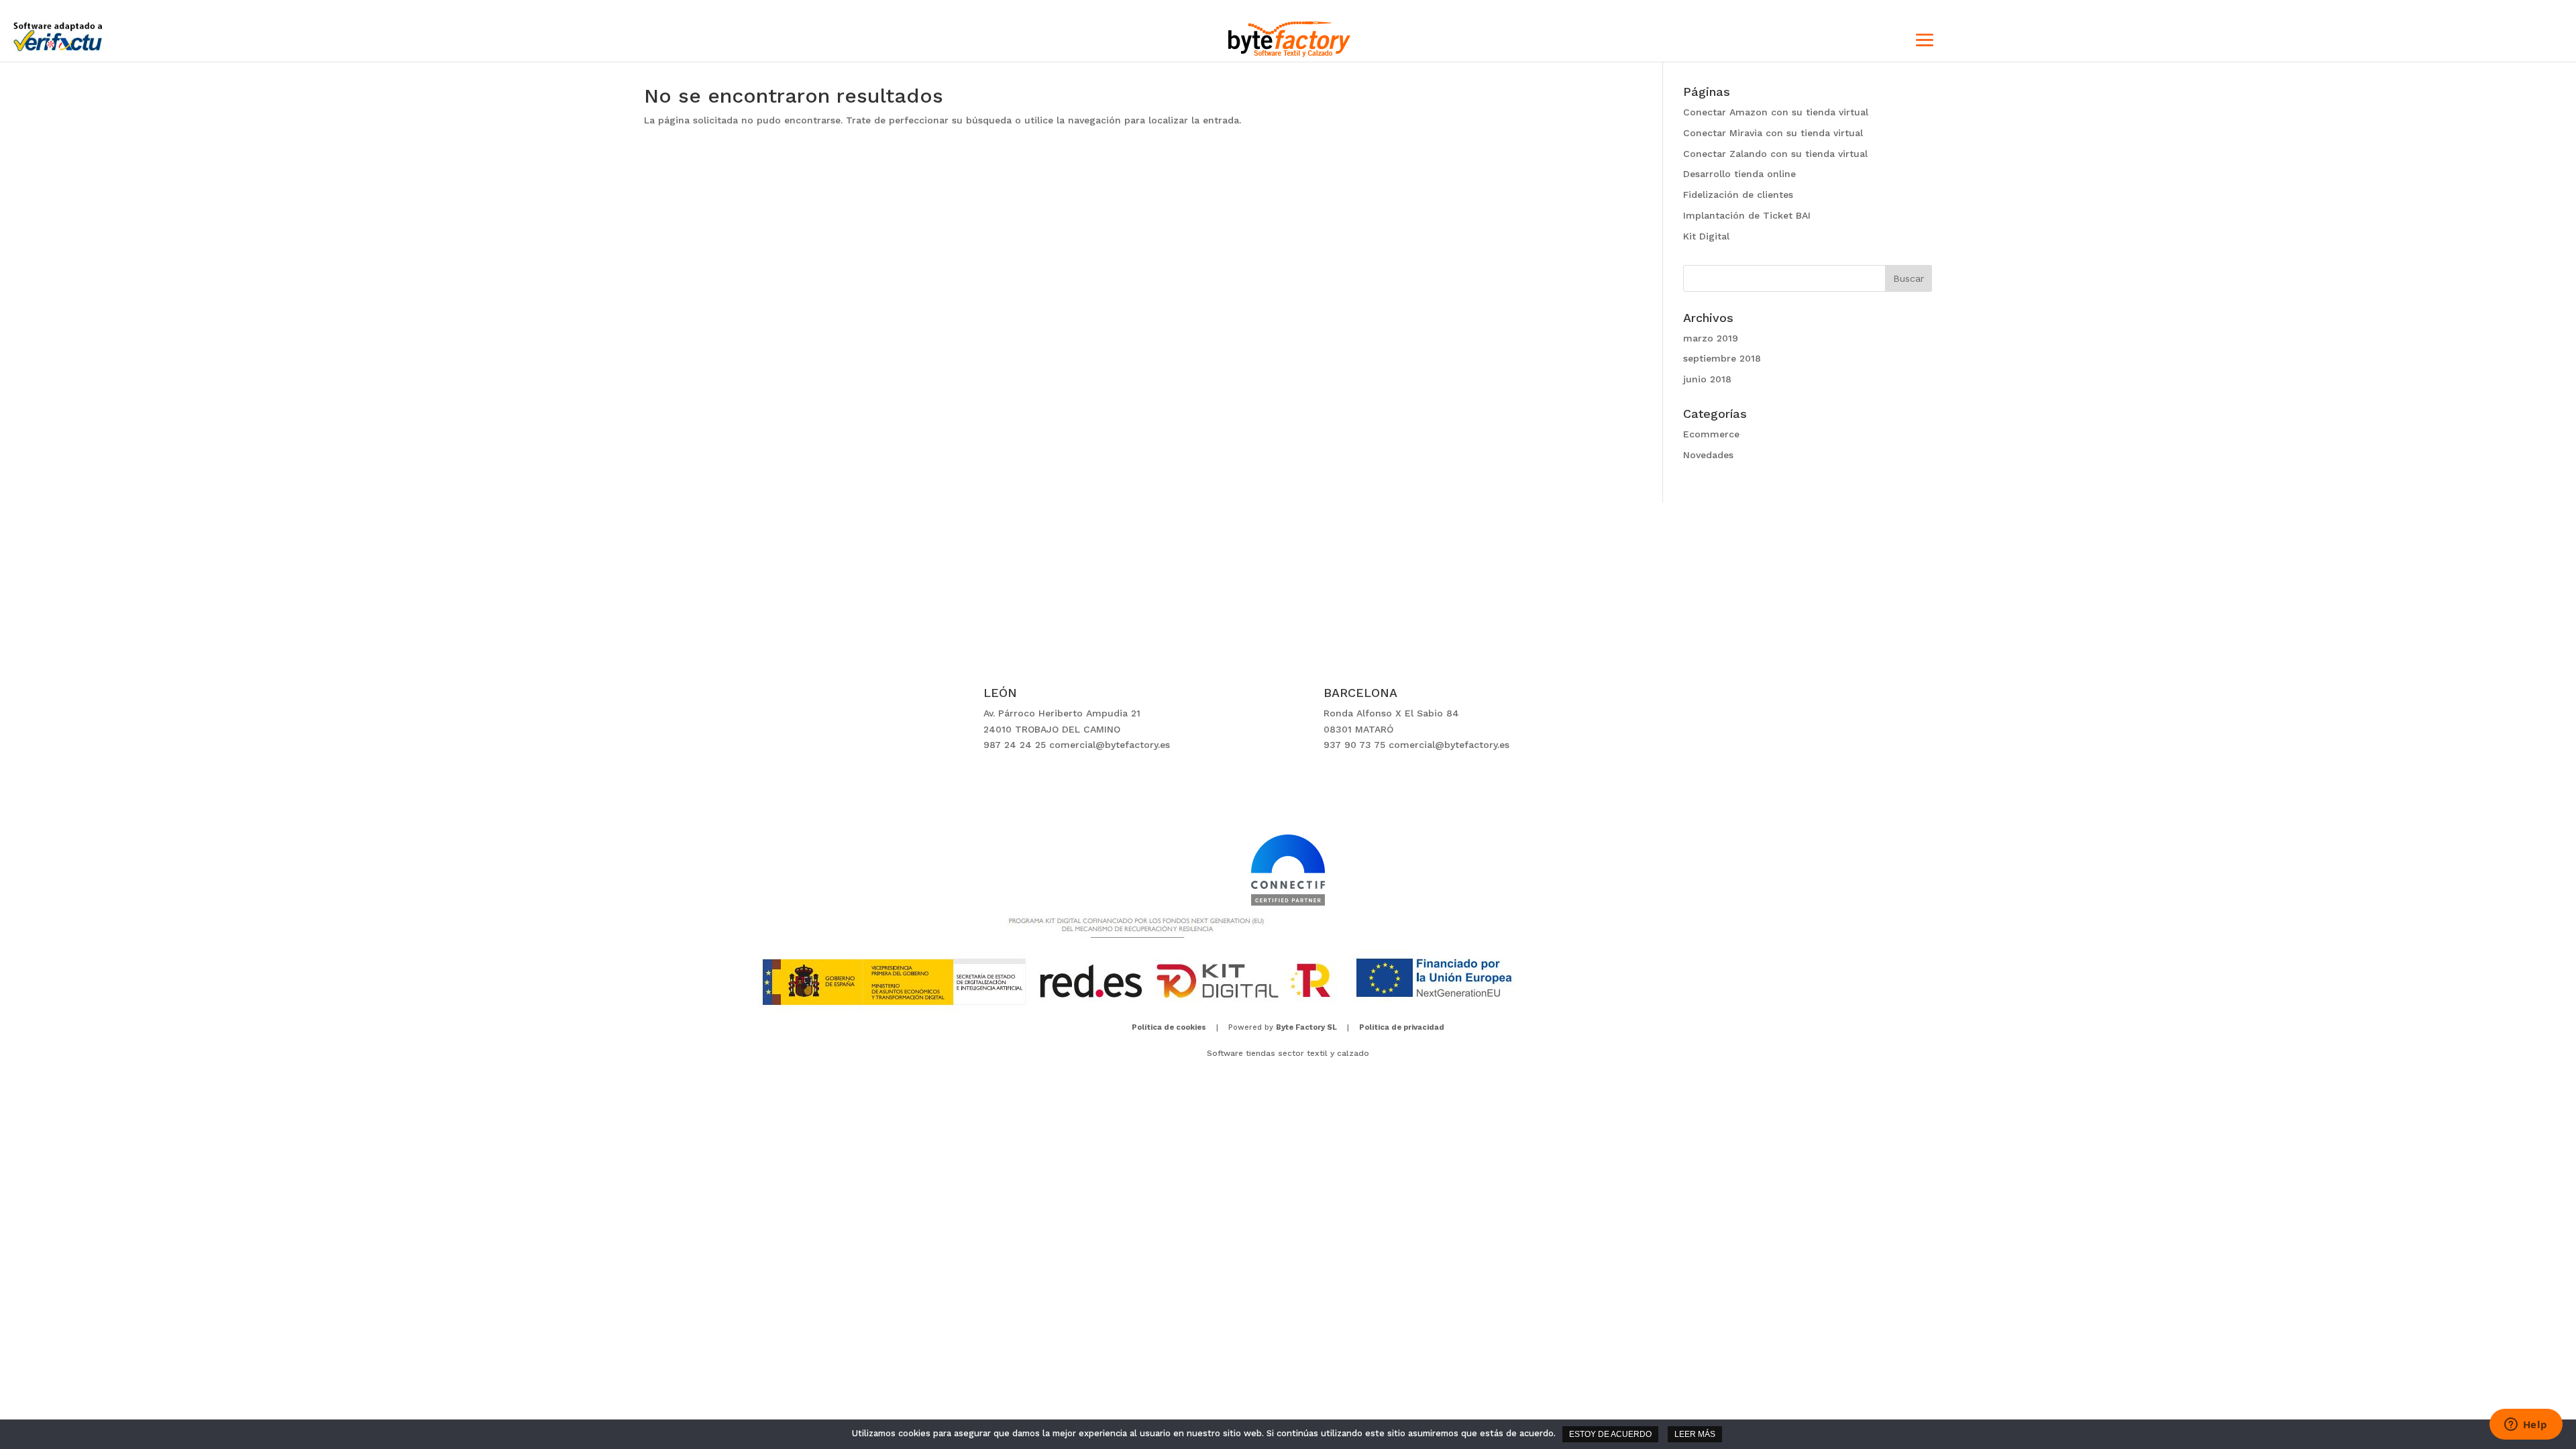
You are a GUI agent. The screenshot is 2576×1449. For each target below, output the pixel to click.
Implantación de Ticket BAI (1747, 215)
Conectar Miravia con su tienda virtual (1773, 133)
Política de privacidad (1402, 1027)
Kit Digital (1706, 236)
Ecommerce (1711, 434)
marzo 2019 (1711, 338)
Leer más (1695, 1434)
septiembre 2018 (1722, 358)
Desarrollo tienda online (1739, 174)
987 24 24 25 (1015, 745)
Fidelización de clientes (1738, 195)
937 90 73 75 (1354, 745)
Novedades (1708, 455)
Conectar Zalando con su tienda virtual (1775, 154)
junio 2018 (1707, 379)
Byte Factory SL (1306, 1027)
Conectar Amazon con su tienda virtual (1776, 112)
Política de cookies (1169, 1027)
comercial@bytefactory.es (1110, 745)
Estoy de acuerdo (1610, 1434)
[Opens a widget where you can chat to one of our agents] (2526, 1426)
